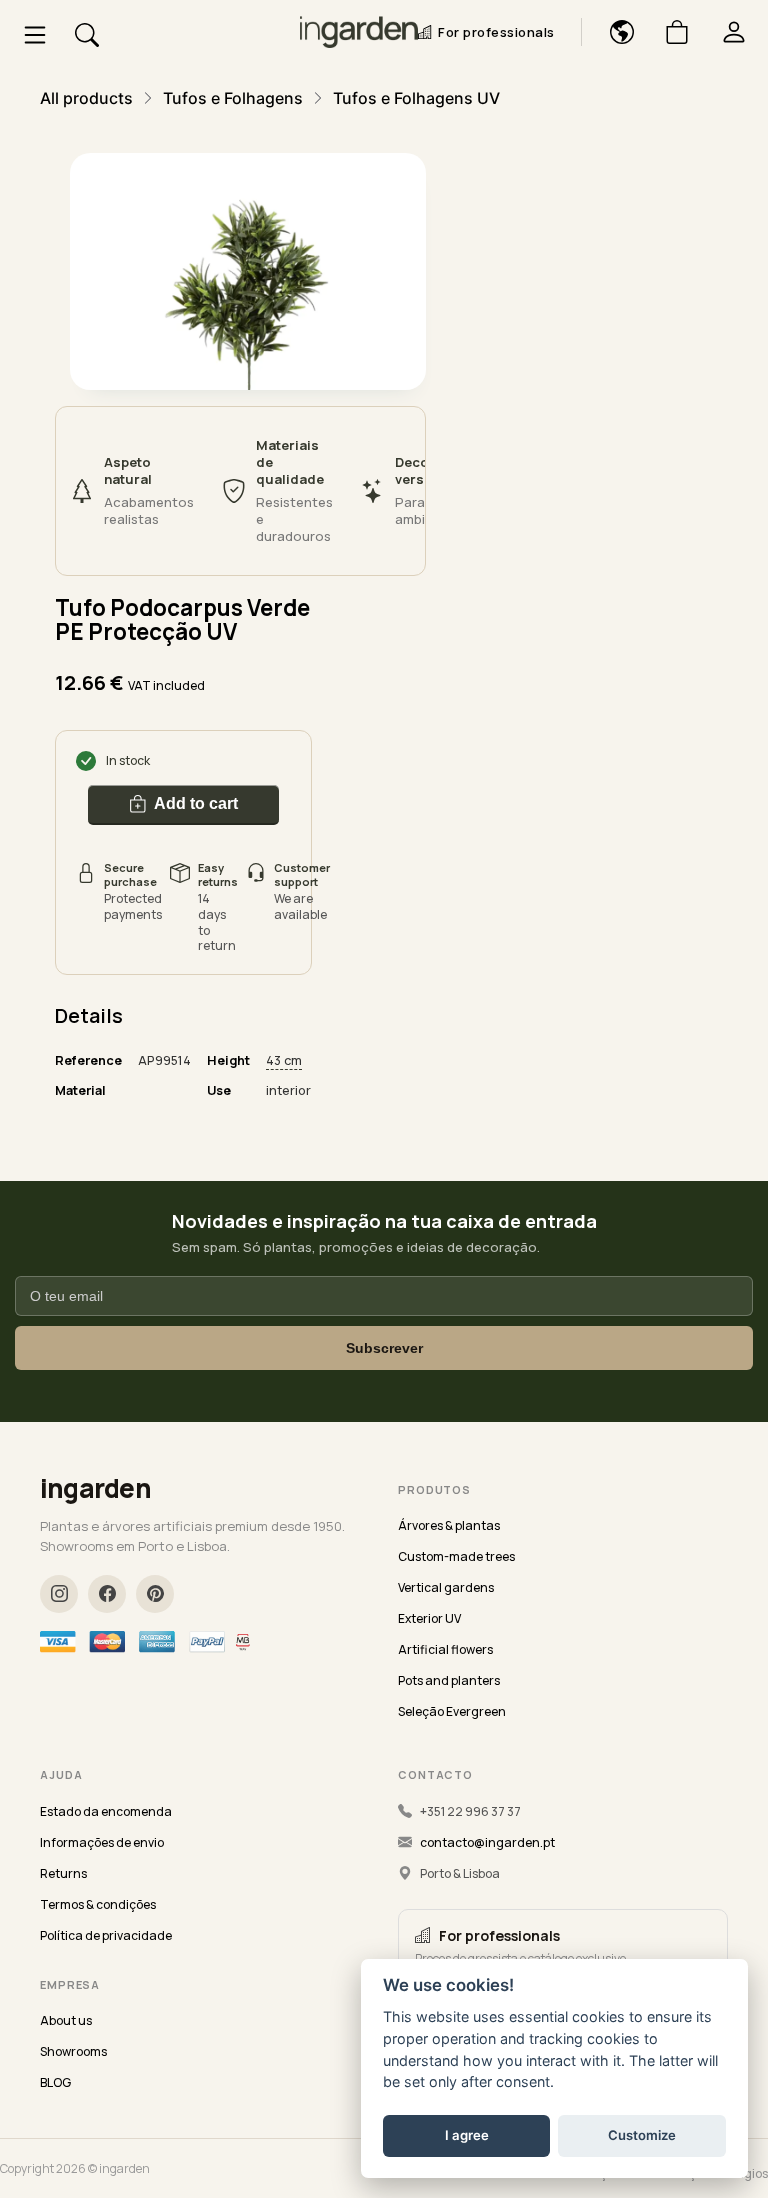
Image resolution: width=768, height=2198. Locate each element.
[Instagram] (59, 1594)
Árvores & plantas (449, 1525)
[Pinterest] (155, 1594)
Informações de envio (102, 1842)
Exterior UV (429, 1618)
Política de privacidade (106, 1935)
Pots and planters (449, 1680)
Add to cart (196, 803)
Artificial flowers (445, 1649)
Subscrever (384, 1348)
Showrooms (73, 2051)
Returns (63, 1873)
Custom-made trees (456, 1556)
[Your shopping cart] (669, 32)
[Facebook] (107, 1594)
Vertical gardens (446, 1587)
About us (66, 2020)
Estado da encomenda (106, 1811)
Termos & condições (98, 1904)
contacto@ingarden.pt (487, 1842)
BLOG (55, 2082)
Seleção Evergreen (452, 1711)
